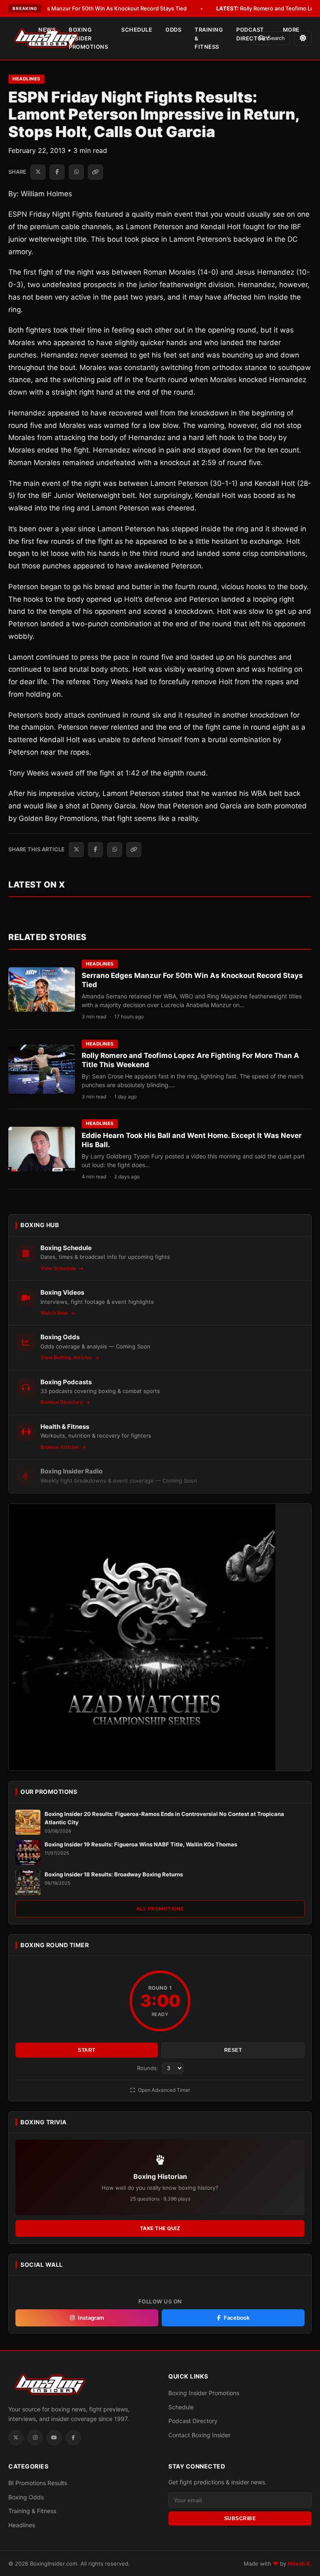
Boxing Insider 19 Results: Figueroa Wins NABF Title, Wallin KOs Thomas (141, 1844)
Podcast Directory (253, 34)
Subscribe (240, 2518)
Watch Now (55, 1313)
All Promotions (160, 1909)
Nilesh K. (300, 2563)
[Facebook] (73, 2438)
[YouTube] (54, 2438)
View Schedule (59, 1268)
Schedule (137, 30)
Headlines (26, 79)
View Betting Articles (67, 1357)
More (291, 30)
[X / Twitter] (16, 2438)
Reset (233, 2050)
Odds (173, 30)
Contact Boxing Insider (199, 2435)
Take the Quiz (160, 2228)
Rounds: (149, 2068)
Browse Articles (60, 1447)
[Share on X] (38, 172)
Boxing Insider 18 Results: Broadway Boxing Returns (114, 1874)
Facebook (237, 2318)
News (47, 30)
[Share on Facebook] (57, 172)
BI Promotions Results (38, 2483)
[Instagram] (35, 2438)
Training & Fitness (209, 38)
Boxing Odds (26, 2497)
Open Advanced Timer (163, 2090)
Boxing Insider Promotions (88, 38)
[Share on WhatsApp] (76, 172)
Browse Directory (62, 1402)
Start (87, 2050)
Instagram (91, 2318)
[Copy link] (95, 172)
